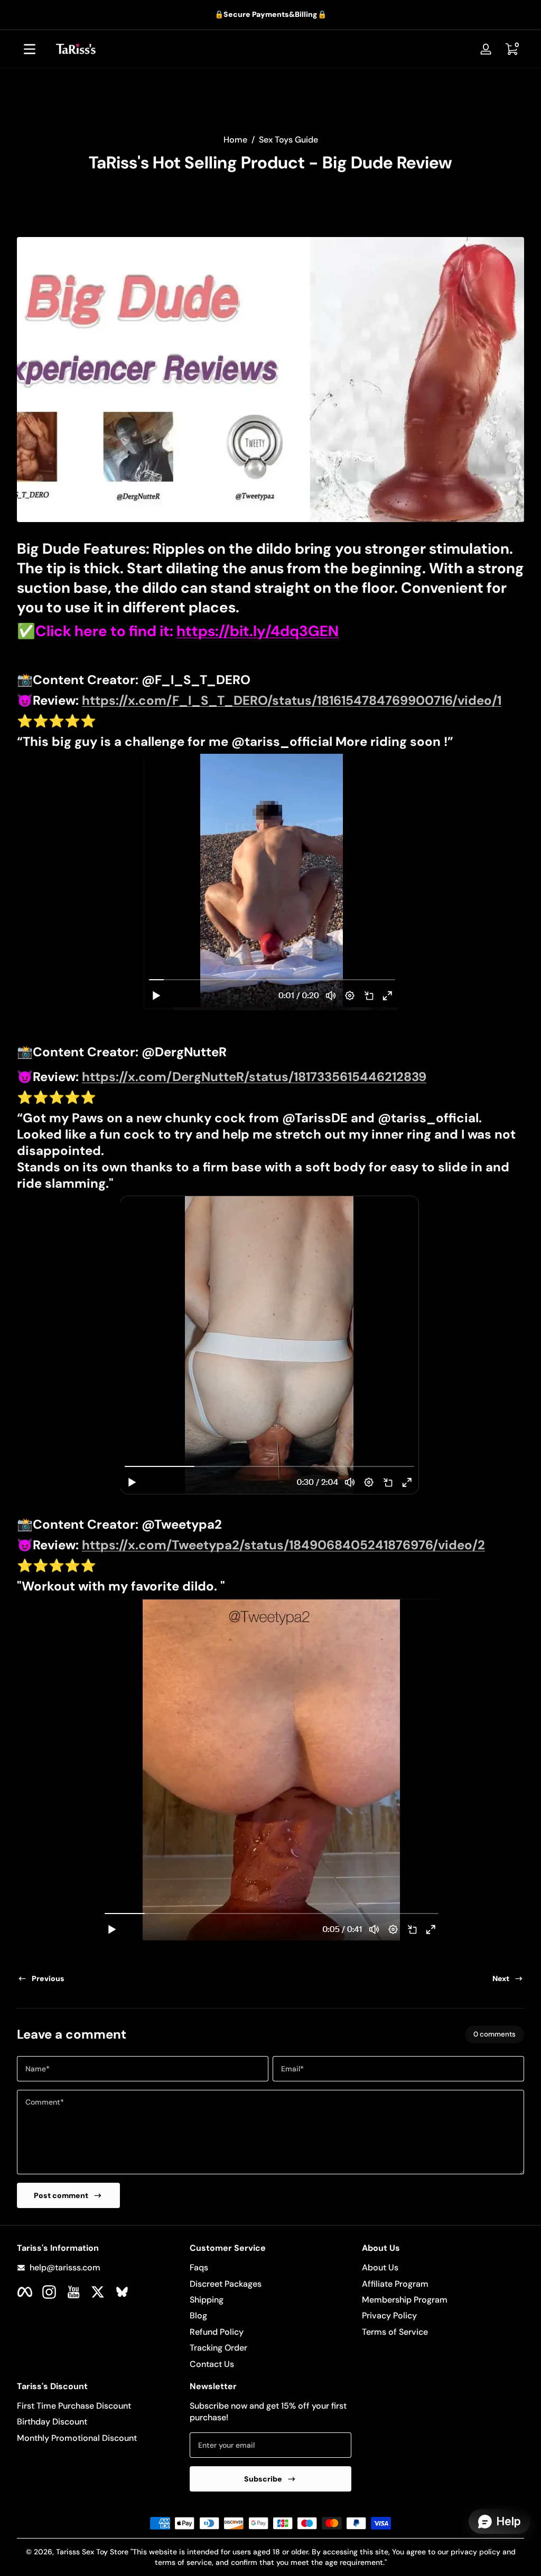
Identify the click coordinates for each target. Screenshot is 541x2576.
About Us (380, 2267)
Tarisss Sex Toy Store (92, 2552)
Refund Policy (217, 2332)
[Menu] (30, 49)
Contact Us (212, 2364)
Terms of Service (395, 2332)
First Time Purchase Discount (74, 2406)
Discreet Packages (226, 2284)
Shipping (207, 2300)
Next (501, 1978)
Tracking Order (218, 2348)
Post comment (61, 2195)
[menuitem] (271, 2268)
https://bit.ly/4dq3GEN (258, 631)
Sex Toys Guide (288, 140)
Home (235, 140)
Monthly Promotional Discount (77, 2438)
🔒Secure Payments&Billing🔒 (270, 14)
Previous (48, 1978)
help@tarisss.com (65, 2267)
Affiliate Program (395, 2284)
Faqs (199, 2267)
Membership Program (405, 2300)
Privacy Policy (389, 2315)
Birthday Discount (52, 2422)
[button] (511, 49)
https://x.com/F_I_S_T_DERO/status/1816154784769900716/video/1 (292, 700)
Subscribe (263, 2479)
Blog (198, 2315)
